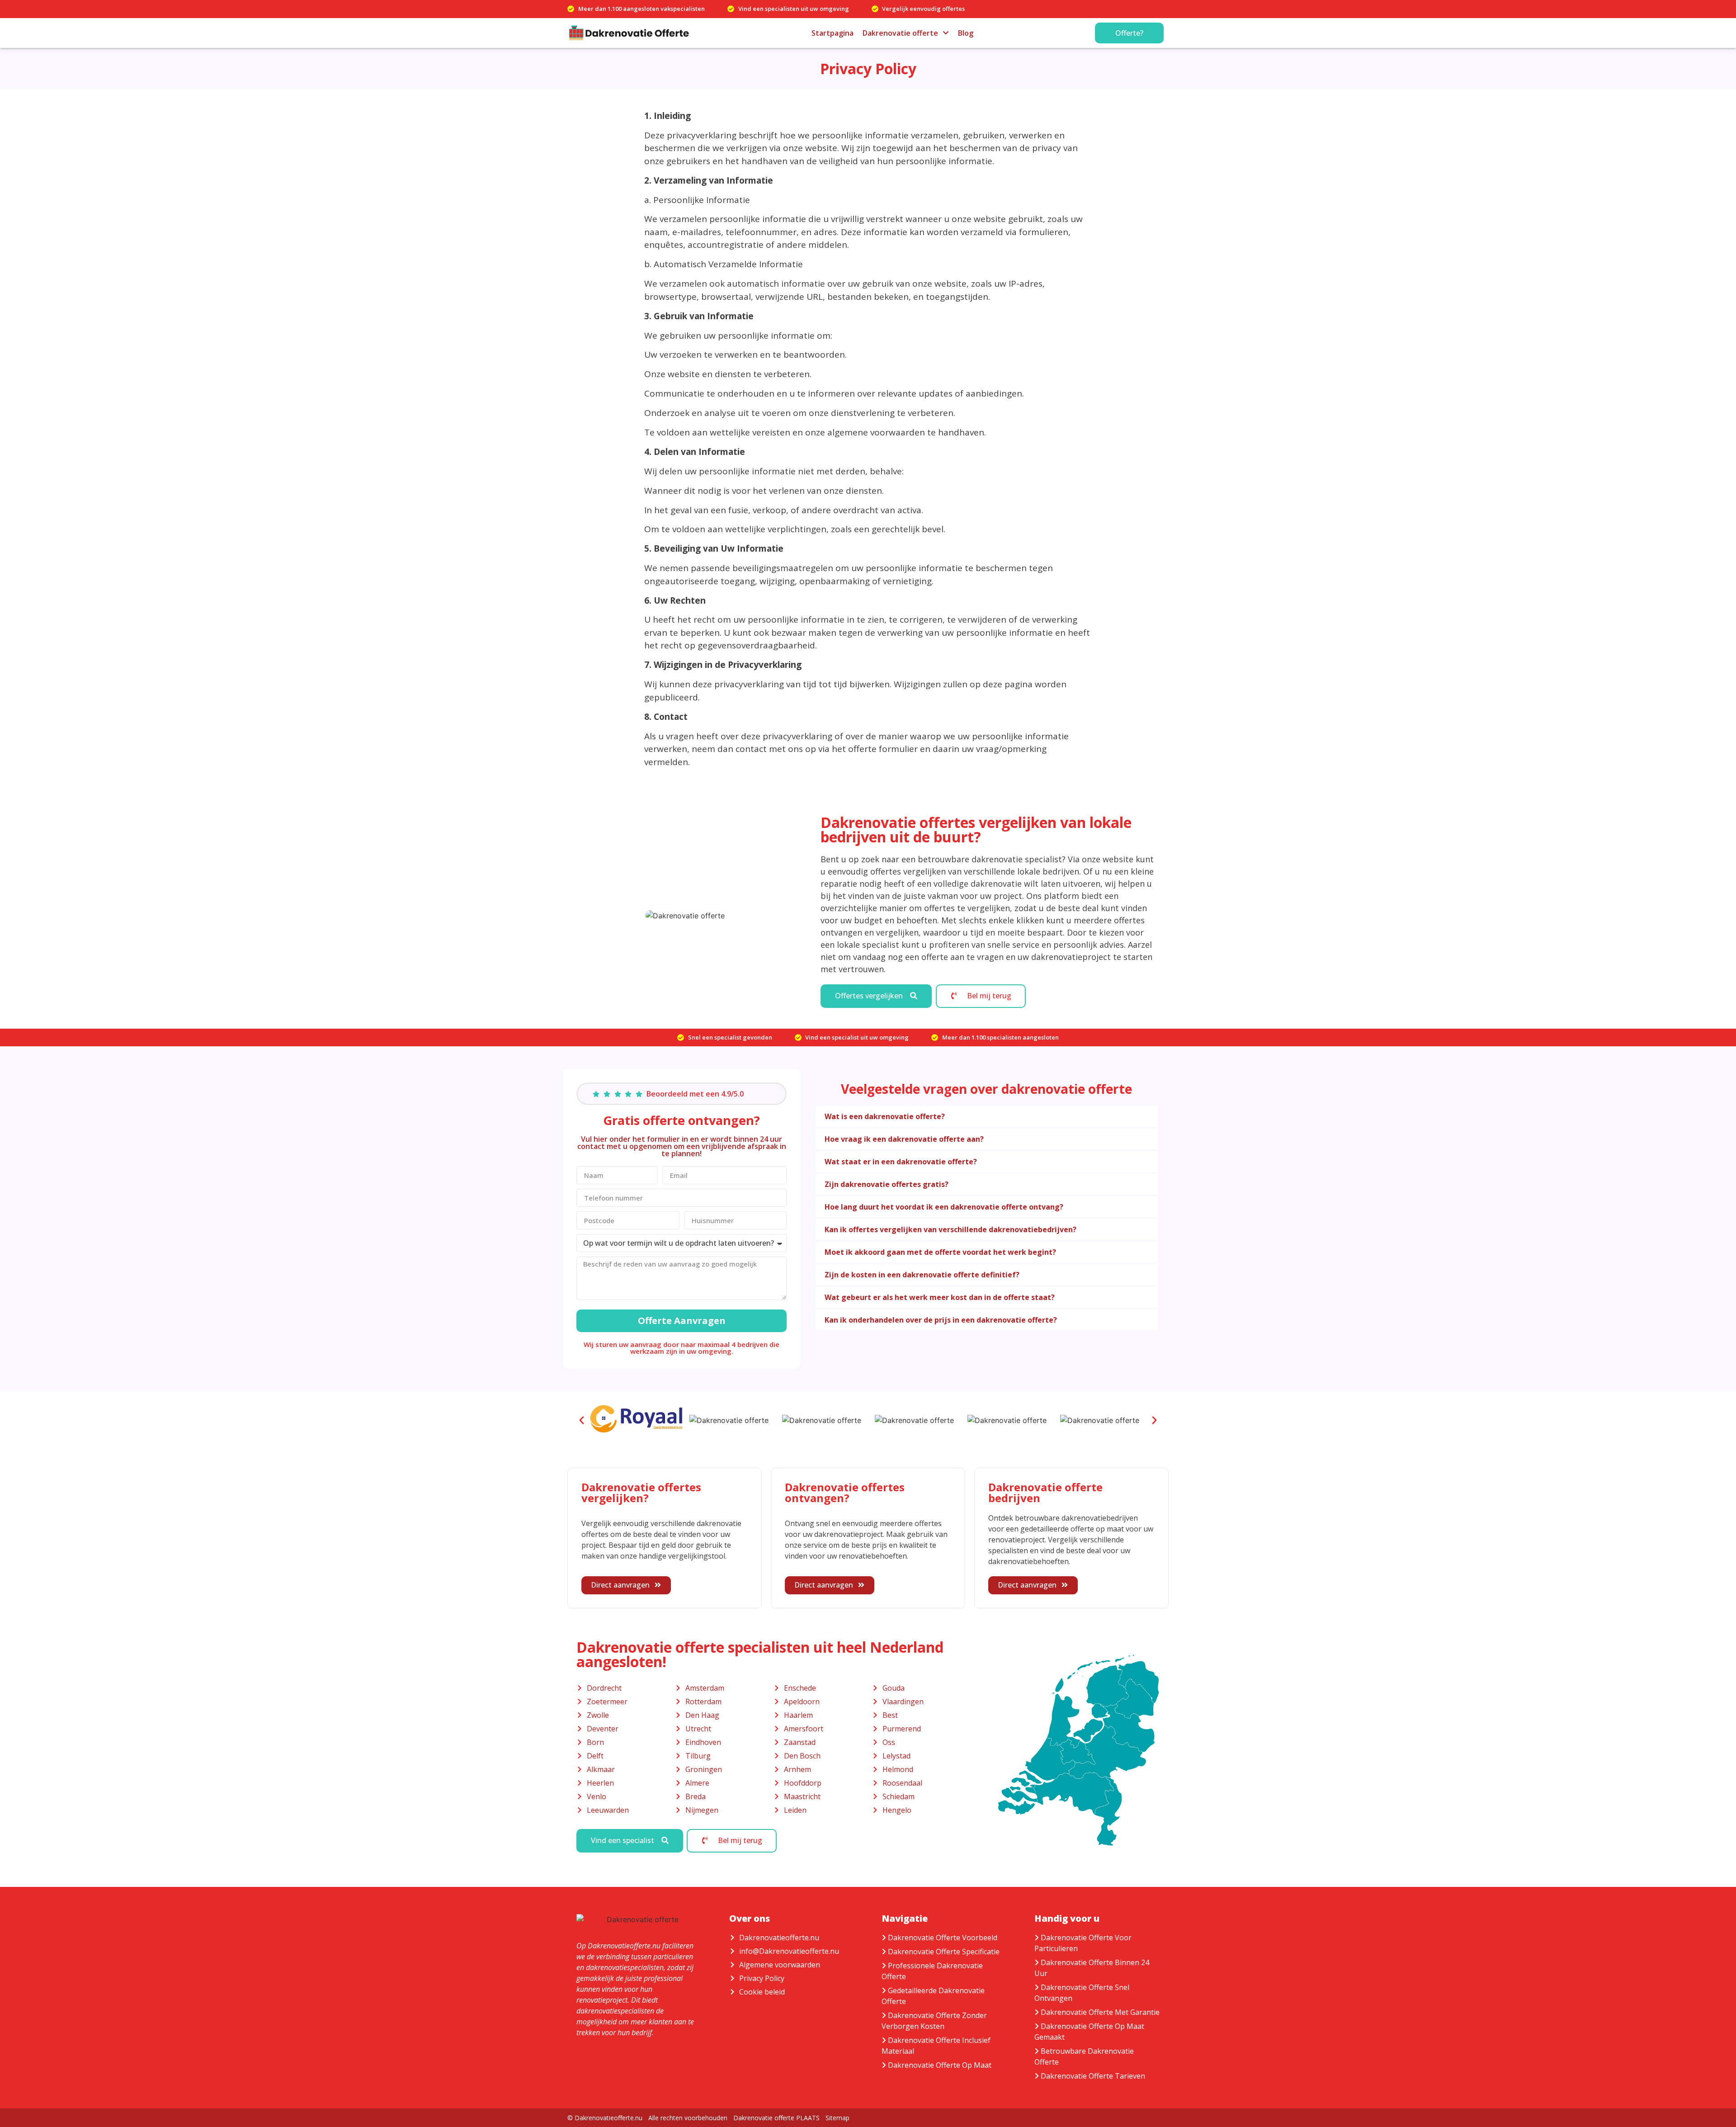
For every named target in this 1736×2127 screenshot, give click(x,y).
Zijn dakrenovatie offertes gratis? (887, 1184)
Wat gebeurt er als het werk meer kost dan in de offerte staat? (940, 1297)
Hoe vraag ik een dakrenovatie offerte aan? (904, 1139)
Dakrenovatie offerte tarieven (1093, 2076)
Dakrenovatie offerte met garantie (1100, 2012)
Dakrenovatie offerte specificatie (944, 1952)
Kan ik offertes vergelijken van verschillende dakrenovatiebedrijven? (951, 1229)
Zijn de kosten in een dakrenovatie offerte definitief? (922, 1275)
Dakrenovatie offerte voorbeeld (943, 1938)
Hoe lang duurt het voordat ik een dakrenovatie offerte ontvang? (944, 1207)
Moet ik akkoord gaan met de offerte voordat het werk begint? (940, 1252)
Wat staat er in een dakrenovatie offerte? (901, 1162)
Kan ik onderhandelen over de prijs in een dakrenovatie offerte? (941, 1320)
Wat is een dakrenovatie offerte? (885, 1116)
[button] (987, 1116)
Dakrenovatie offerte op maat (940, 2065)
